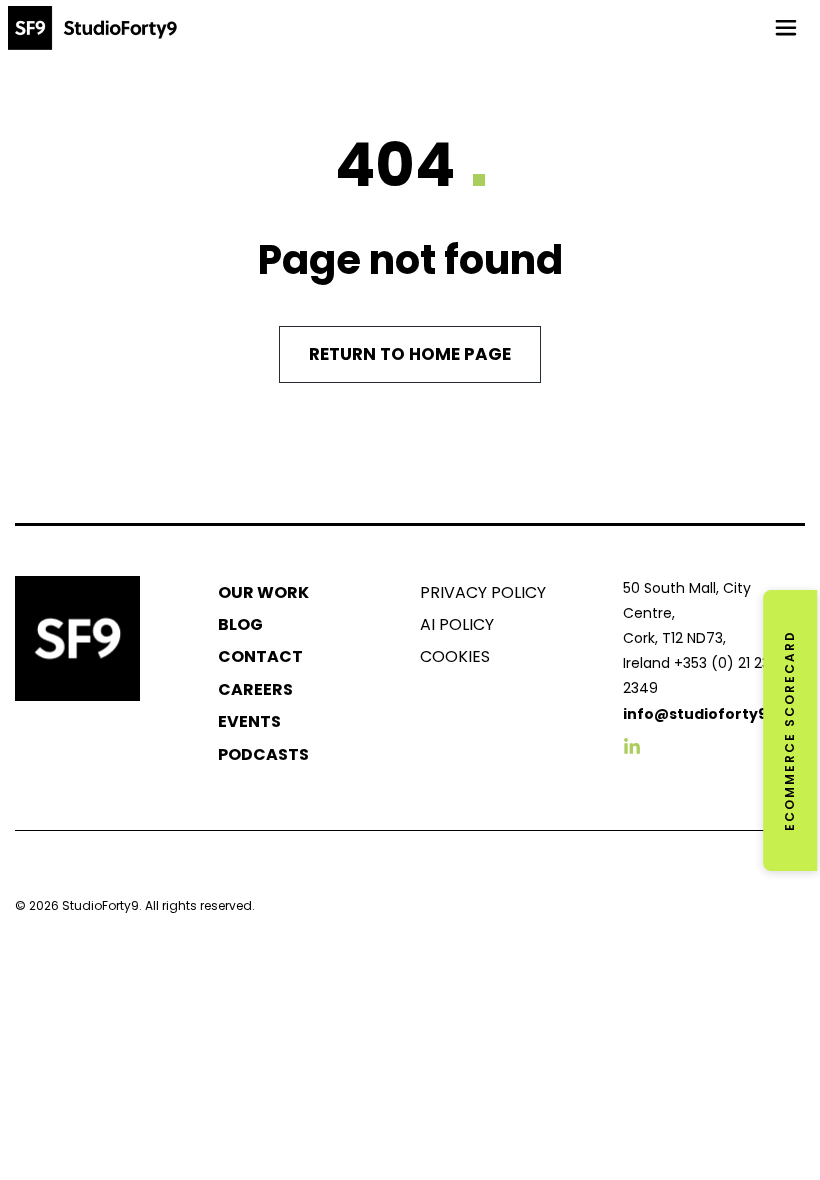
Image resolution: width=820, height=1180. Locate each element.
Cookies (455, 656)
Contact (260, 656)
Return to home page (410, 354)
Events (249, 721)
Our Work (263, 592)
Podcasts (263, 754)
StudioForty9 (100, 905)
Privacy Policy (483, 592)
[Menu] (786, 28)
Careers (255, 689)
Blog (240, 624)
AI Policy (457, 624)
